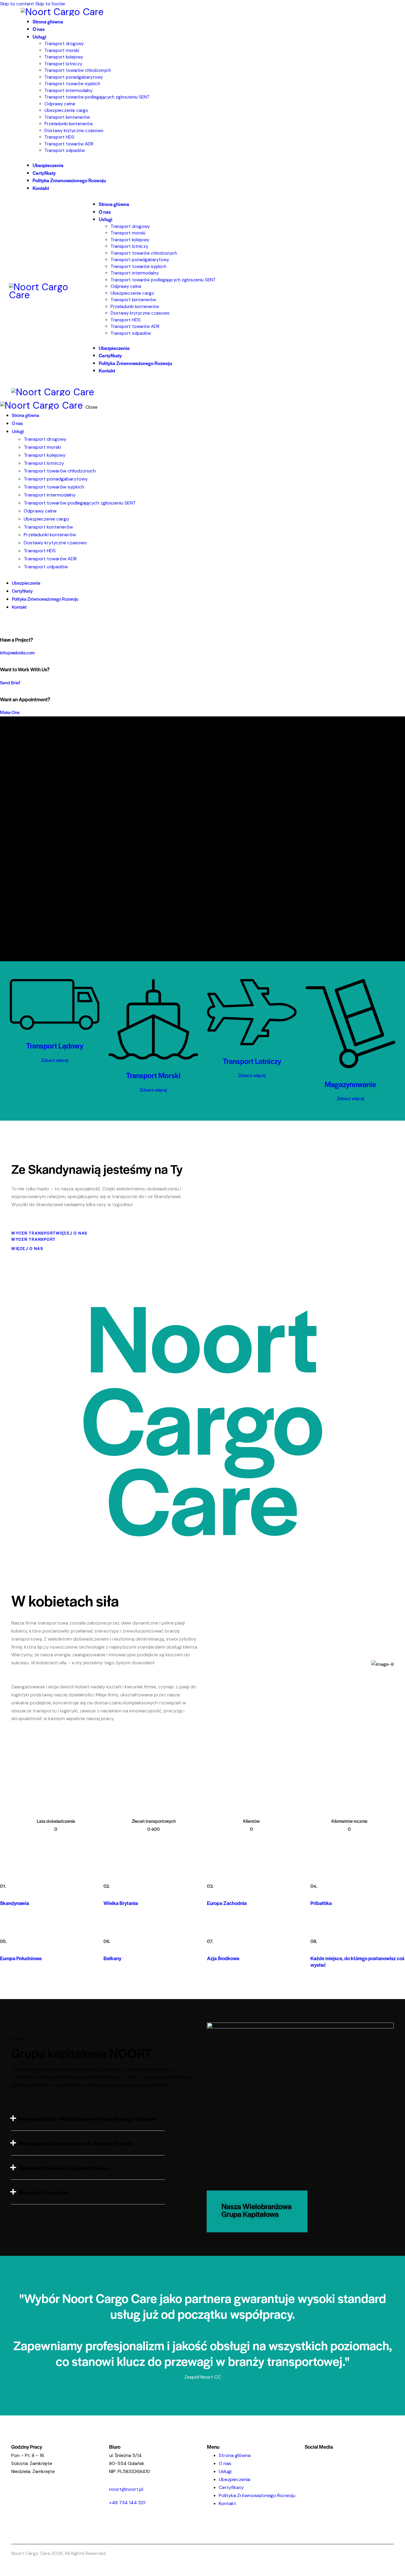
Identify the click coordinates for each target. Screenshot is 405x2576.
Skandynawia (15, 1903)
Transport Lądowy (55, 1045)
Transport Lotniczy (252, 1061)
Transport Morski (153, 1075)
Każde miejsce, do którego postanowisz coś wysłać (357, 1962)
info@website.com (17, 652)
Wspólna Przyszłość (43, 2192)
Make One (10, 712)
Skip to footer (50, 4)
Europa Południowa (21, 1958)
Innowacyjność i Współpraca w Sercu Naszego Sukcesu (88, 2119)
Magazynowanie (350, 1084)
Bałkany (112, 1958)
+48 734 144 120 (127, 2503)
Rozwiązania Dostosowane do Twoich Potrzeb (76, 2143)
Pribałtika (321, 1903)
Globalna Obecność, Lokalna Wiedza (64, 2168)
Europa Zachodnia (227, 1903)
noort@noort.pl (126, 2489)
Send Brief (10, 682)
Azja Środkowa (223, 1958)
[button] (88, 2119)
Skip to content (17, 4)
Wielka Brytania (121, 1903)
